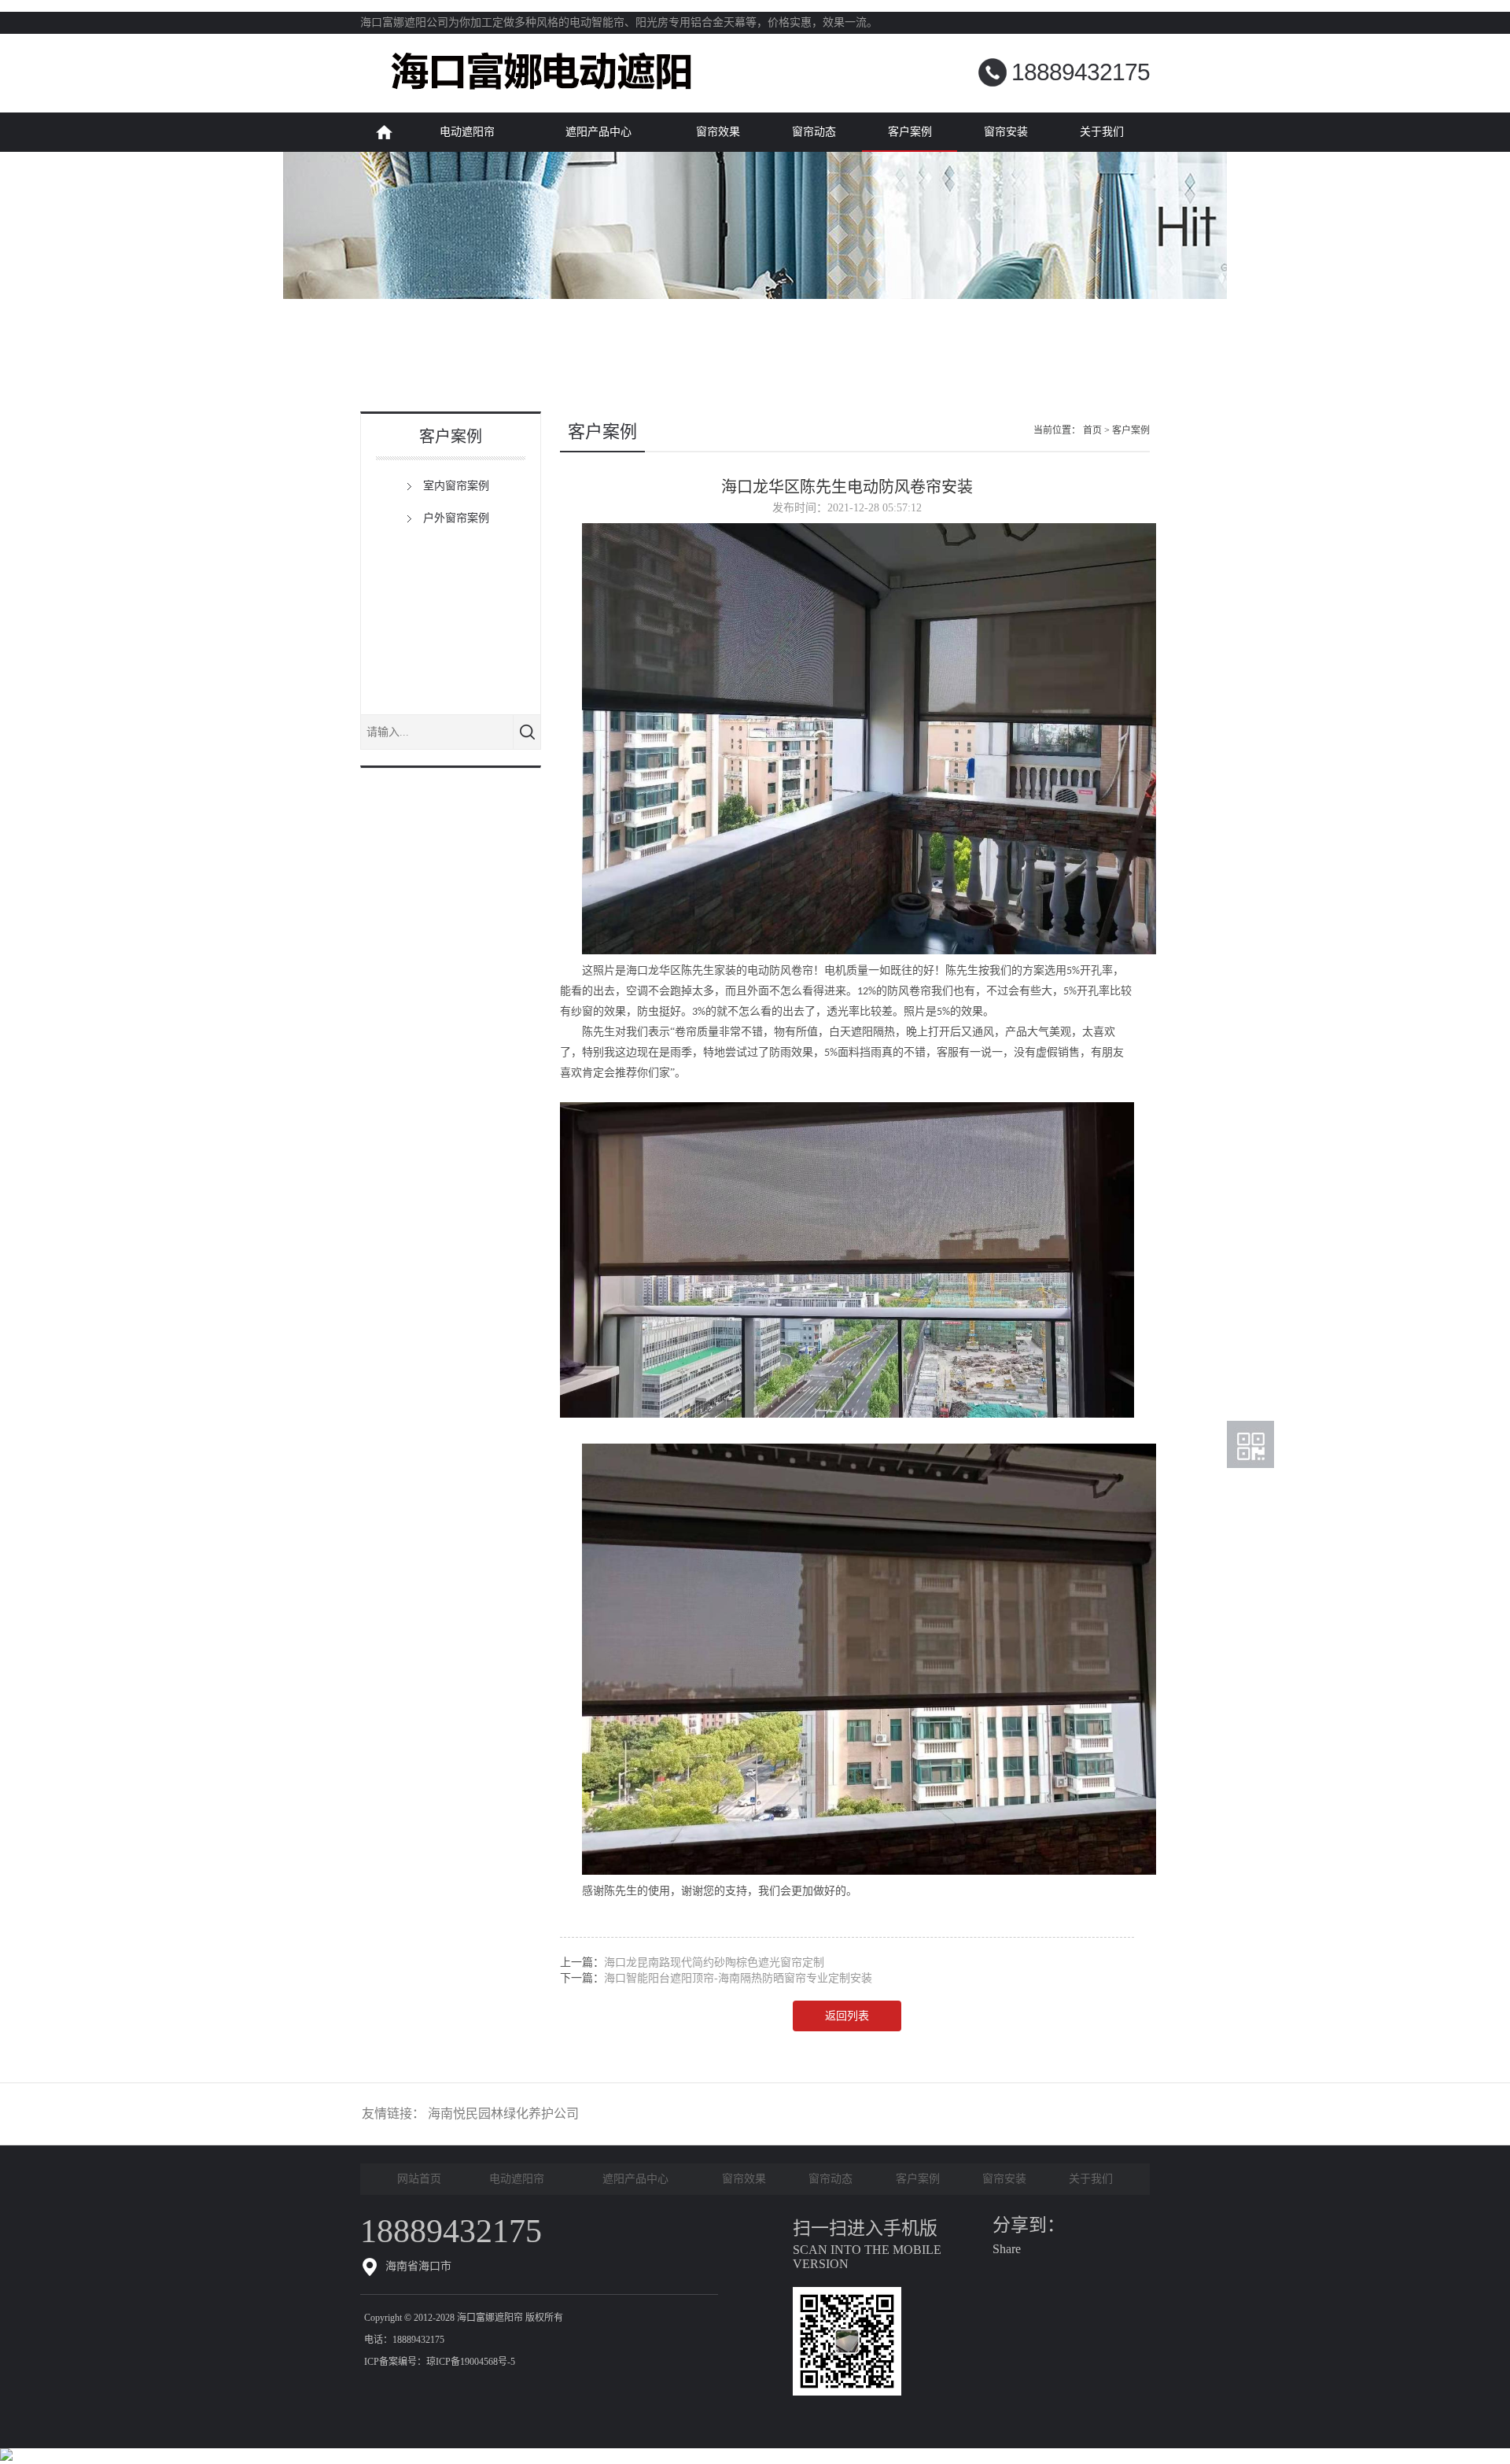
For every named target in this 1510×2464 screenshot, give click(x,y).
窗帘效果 (718, 132)
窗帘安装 (1006, 132)
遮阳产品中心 (598, 132)
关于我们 (1102, 132)
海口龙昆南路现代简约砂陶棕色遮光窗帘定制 (714, 1962)
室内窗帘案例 (456, 486)
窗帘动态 (814, 132)
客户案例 (910, 132)
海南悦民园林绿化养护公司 (503, 2114)
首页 (1092, 430)
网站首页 (384, 132)
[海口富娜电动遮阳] (541, 109)
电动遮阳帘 (467, 132)
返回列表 (847, 2016)
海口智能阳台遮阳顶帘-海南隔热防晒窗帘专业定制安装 (738, 1978)
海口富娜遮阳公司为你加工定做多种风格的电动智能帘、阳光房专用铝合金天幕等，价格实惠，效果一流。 (619, 22)
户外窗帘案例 (456, 518)
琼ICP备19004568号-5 (471, 2362)
